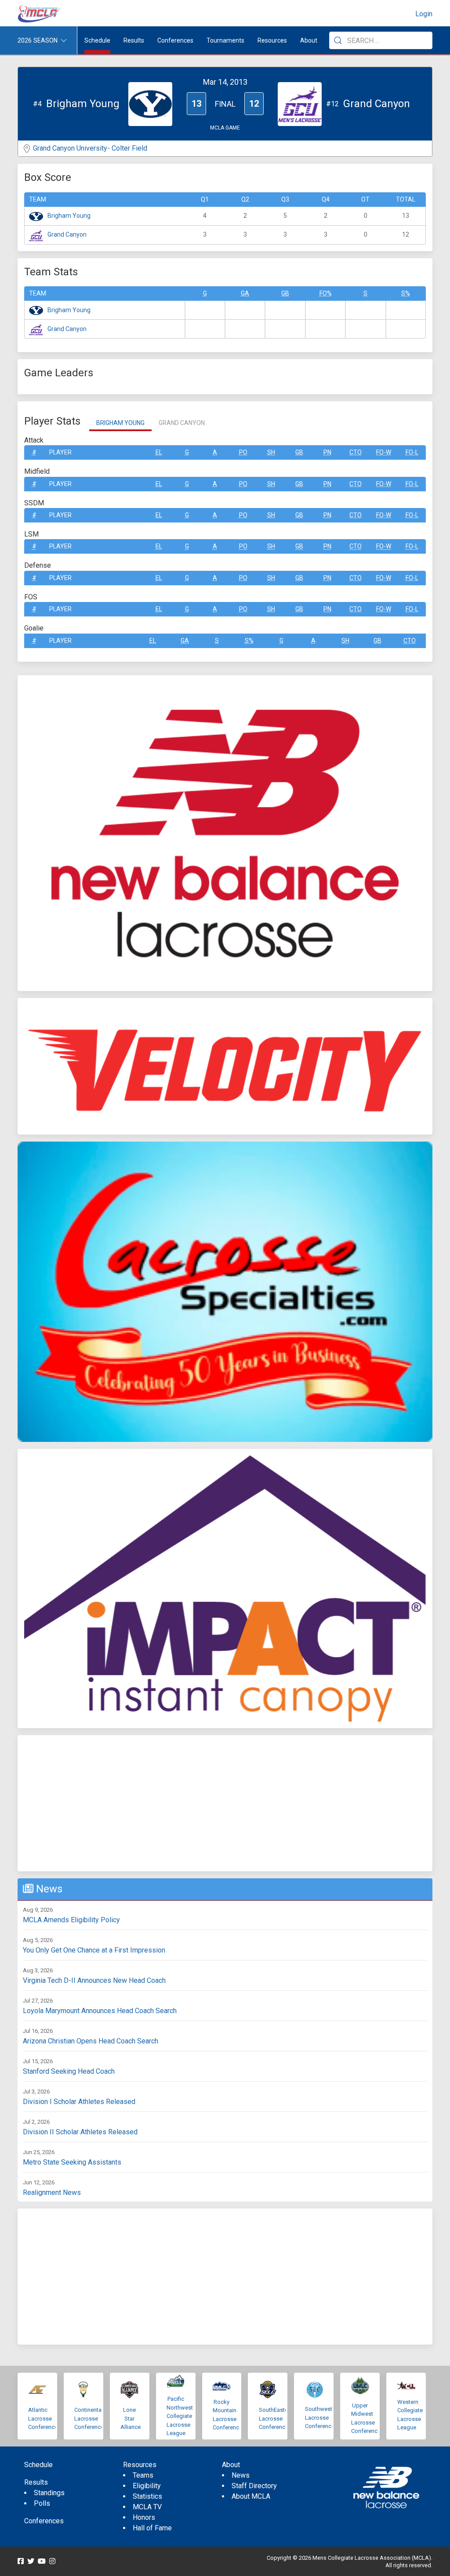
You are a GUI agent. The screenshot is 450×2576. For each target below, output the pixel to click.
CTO (356, 452)
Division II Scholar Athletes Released (80, 2132)
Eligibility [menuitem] (147, 2486)
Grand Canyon (67, 234)
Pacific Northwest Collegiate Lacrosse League (180, 2416)
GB (285, 293)
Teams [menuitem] (143, 2475)
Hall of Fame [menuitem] (152, 2528)
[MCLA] (40, 14)
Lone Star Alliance (131, 2418)
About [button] (309, 40)
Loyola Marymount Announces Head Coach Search (100, 2011)
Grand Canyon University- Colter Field (90, 148)
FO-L (412, 452)
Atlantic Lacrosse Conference (43, 2418)
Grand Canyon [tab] (182, 423)
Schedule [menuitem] (97, 40)
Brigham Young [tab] (120, 423)
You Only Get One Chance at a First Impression (94, 1950)
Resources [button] (272, 40)
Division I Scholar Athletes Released (79, 2102)
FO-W (384, 452)
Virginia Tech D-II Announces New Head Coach (94, 1980)
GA (245, 293)
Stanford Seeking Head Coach (69, 2071)
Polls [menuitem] (42, 2503)
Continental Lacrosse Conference (89, 2418)
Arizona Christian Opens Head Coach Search (91, 2041)
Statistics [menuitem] (147, 2496)
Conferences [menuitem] (44, 2521)
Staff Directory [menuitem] (254, 2486)
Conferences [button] (175, 40)
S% (406, 293)
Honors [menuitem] (144, 2517)
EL (159, 452)
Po (243, 452)
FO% (326, 293)
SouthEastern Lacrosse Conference (276, 2418)
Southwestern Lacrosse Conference (323, 2417)
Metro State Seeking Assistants (72, 2162)
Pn (327, 452)
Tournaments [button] (225, 40)
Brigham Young (69, 216)
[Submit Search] (338, 40)
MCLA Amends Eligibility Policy (71, 1920)
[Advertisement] (225, 1803)
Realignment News (52, 2192)
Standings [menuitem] (49, 2493)
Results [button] (134, 40)
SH (271, 452)
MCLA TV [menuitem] (147, 2507)
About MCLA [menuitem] (251, 2496)
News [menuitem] (241, 2475)
